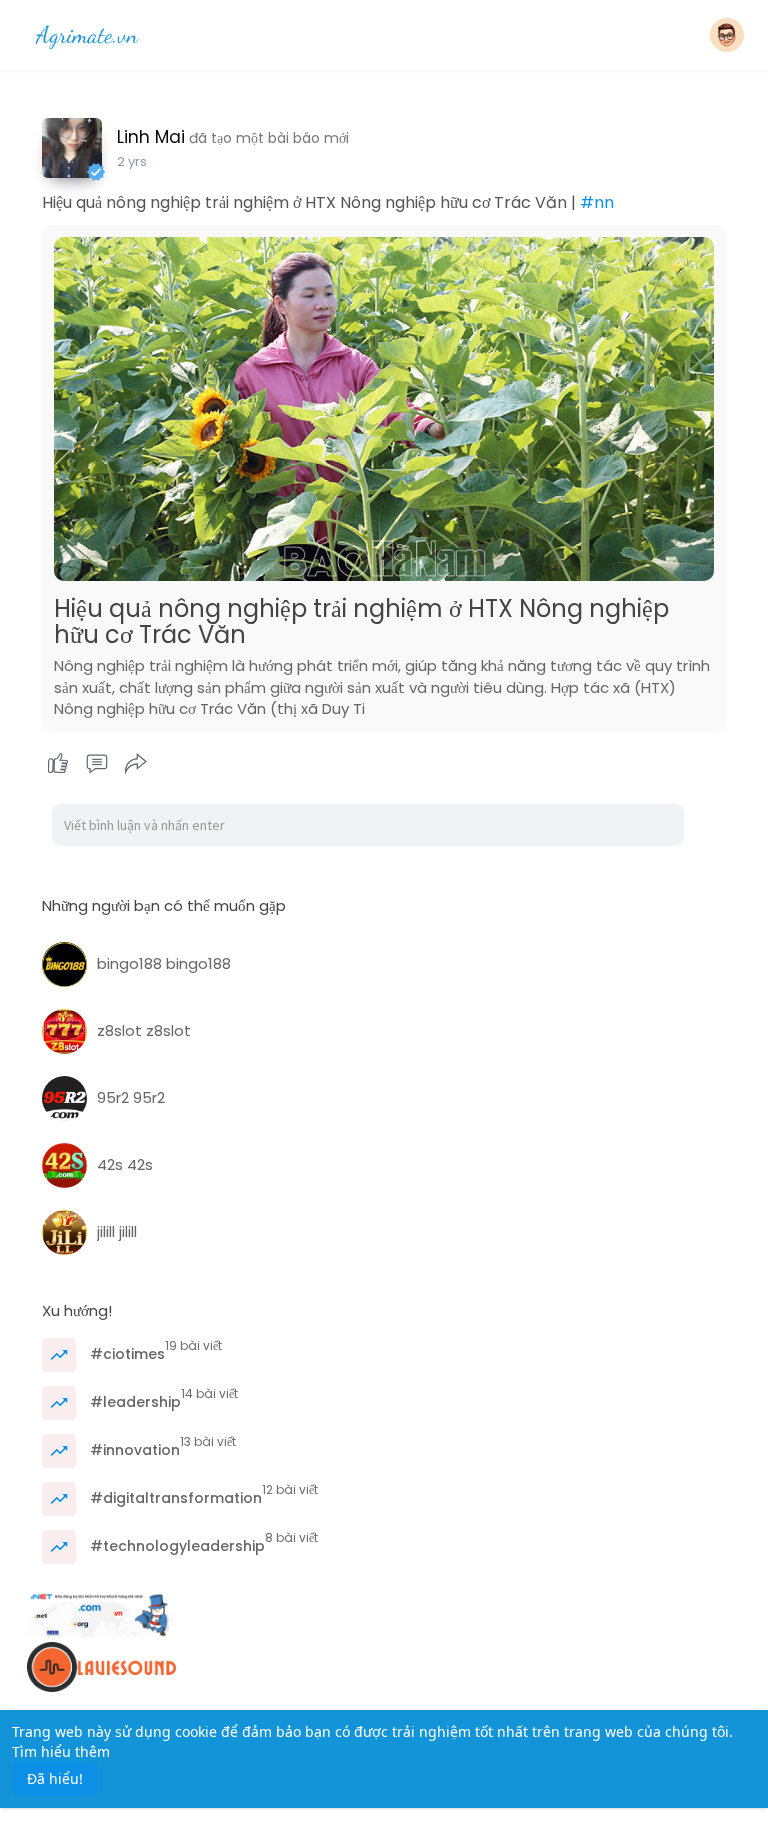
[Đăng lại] (136, 764)
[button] (727, 35)
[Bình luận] (97, 764)
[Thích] (97, 764)
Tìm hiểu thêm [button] (61, 1751)
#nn (597, 202)
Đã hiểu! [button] (55, 1778)
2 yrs (132, 161)
